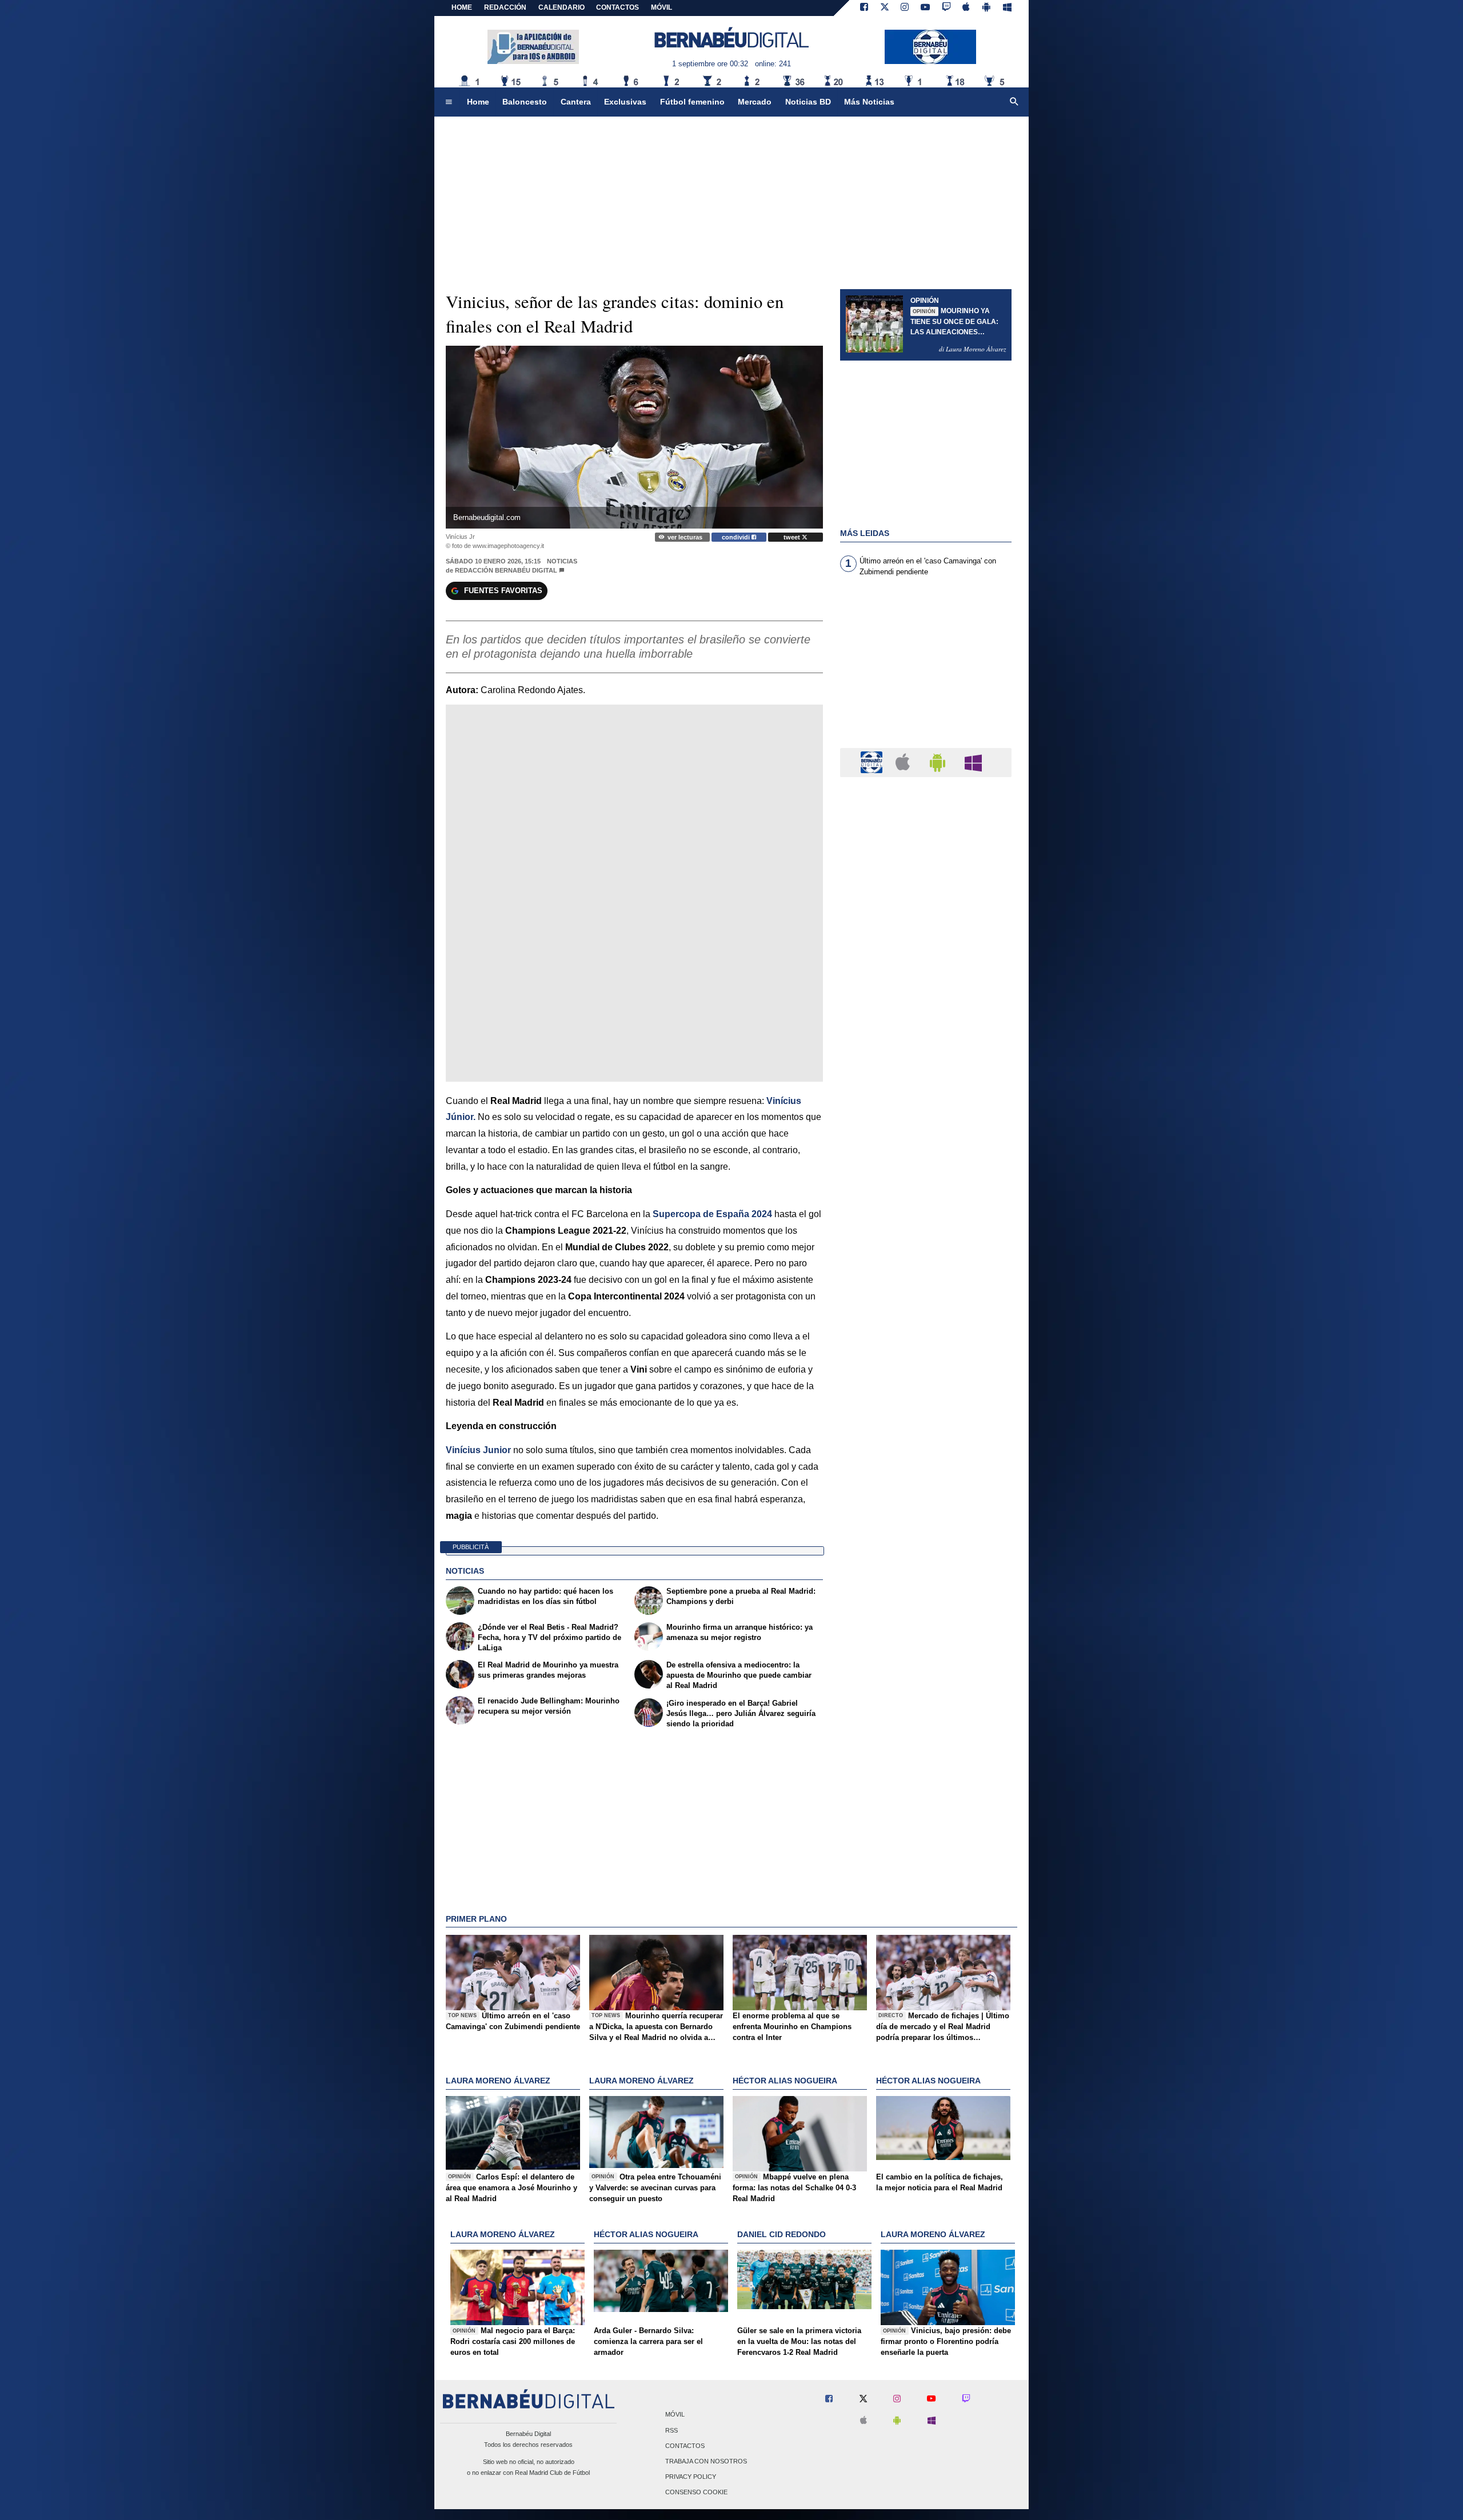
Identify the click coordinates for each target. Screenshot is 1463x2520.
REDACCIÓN (505, 7)
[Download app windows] (1007, 8)
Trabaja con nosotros (706, 2461)
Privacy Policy (691, 2477)
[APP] (873, 762)
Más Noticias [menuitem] (869, 102)
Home (462, 7)
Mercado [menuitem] (755, 102)
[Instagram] (905, 8)
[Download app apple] (967, 8)
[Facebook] (864, 8)
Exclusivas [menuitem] (625, 102)
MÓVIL (661, 7)
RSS (671, 2430)
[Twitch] (946, 8)
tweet (793, 537)
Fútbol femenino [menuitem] (692, 102)
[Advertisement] (926, 669)
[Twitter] (885, 8)
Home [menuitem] (478, 102)
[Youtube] (925, 8)
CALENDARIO (561, 7)
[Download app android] (986, 8)
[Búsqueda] (1014, 102)
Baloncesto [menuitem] (525, 102)
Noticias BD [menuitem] (808, 102)
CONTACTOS (617, 7)
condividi (737, 537)
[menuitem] (449, 102)
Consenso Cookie (696, 2493)
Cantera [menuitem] (576, 102)
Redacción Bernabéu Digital (506, 570)
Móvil (675, 2415)
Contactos (685, 2446)
